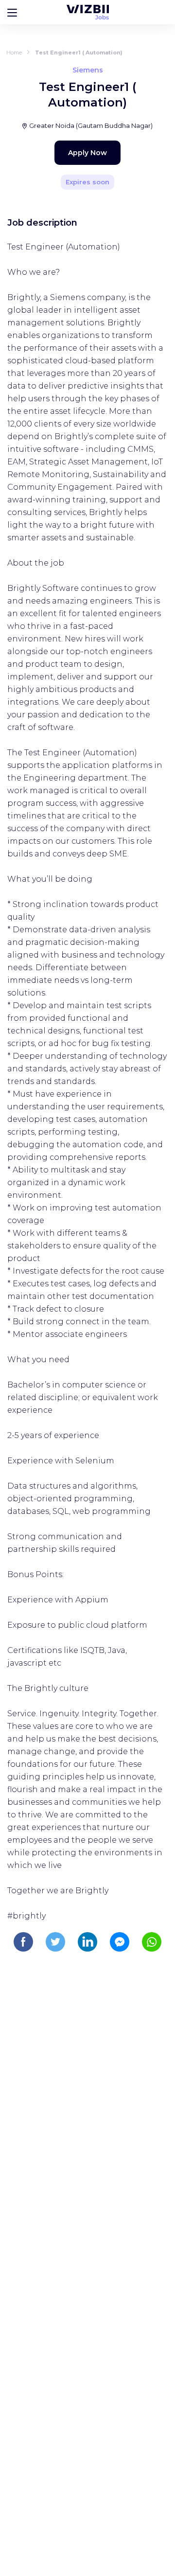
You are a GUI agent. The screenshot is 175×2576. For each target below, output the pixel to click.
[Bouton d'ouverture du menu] (12, 12)
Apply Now (87, 153)
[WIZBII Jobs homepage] (88, 12)
